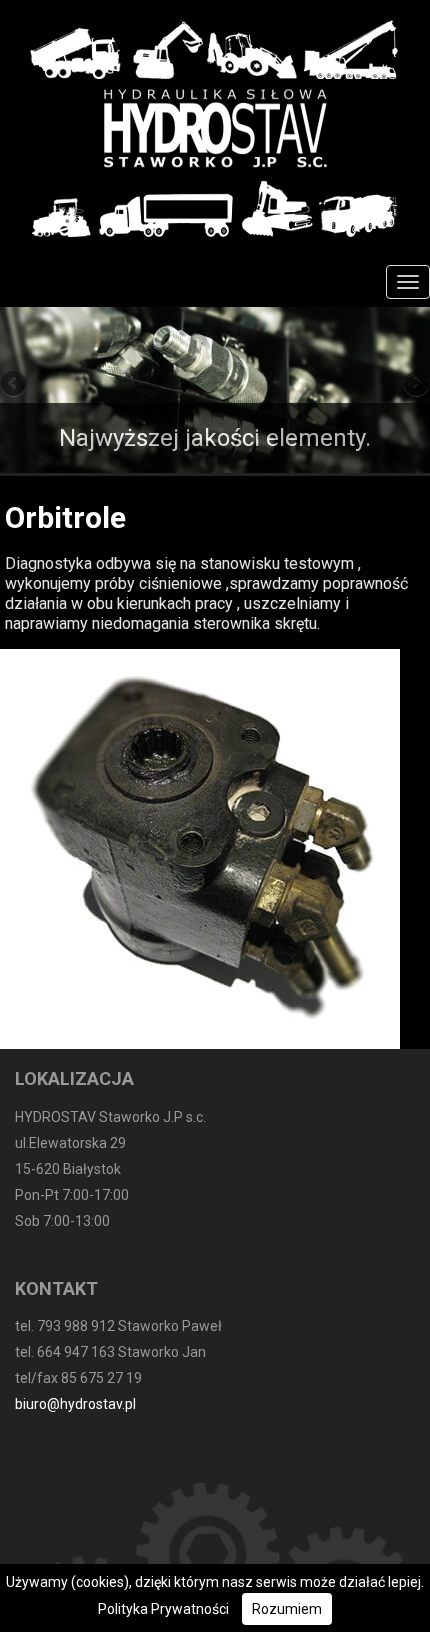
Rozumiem (287, 1609)
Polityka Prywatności (163, 1609)
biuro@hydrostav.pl (75, 1404)
